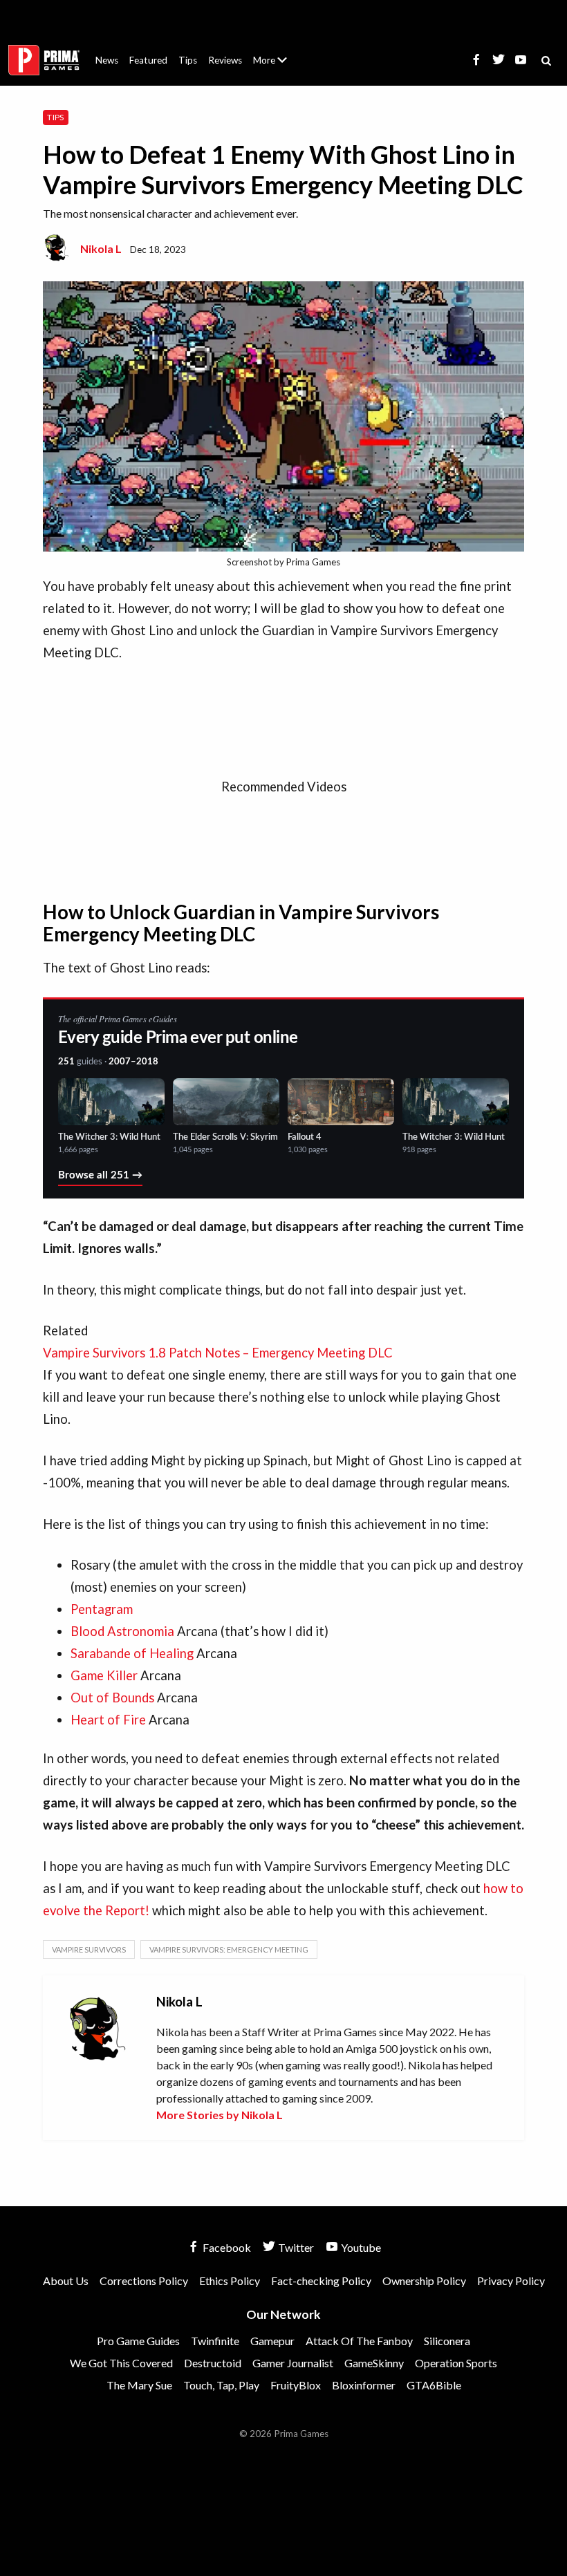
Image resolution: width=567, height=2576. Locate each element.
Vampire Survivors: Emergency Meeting (229, 1949)
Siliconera (447, 2341)
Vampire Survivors (89, 1949)
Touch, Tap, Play (221, 2385)
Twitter (295, 2247)
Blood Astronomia (122, 1631)
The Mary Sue (139, 2385)
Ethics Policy (230, 2281)
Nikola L (101, 248)
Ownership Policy (424, 2281)
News (107, 60)
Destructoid (213, 2363)
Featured (148, 60)
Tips (188, 60)
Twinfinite (215, 2341)
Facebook (226, 2247)
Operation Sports (456, 2363)
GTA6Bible (434, 2385)
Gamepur (272, 2341)
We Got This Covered (121, 2363)
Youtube (360, 2247)
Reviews (225, 60)
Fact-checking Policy (321, 2281)
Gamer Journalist (293, 2363)
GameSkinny (374, 2363)
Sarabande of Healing (132, 1653)
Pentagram (102, 1609)
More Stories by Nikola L (220, 2115)
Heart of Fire (110, 1720)
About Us (273, 52)
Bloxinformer (364, 2385)
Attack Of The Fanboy (359, 2341)
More (278, 66)
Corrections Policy (144, 2281)
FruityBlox (296, 2385)
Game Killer (104, 1675)
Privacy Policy (511, 2281)
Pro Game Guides (138, 2341)
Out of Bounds (112, 1698)
